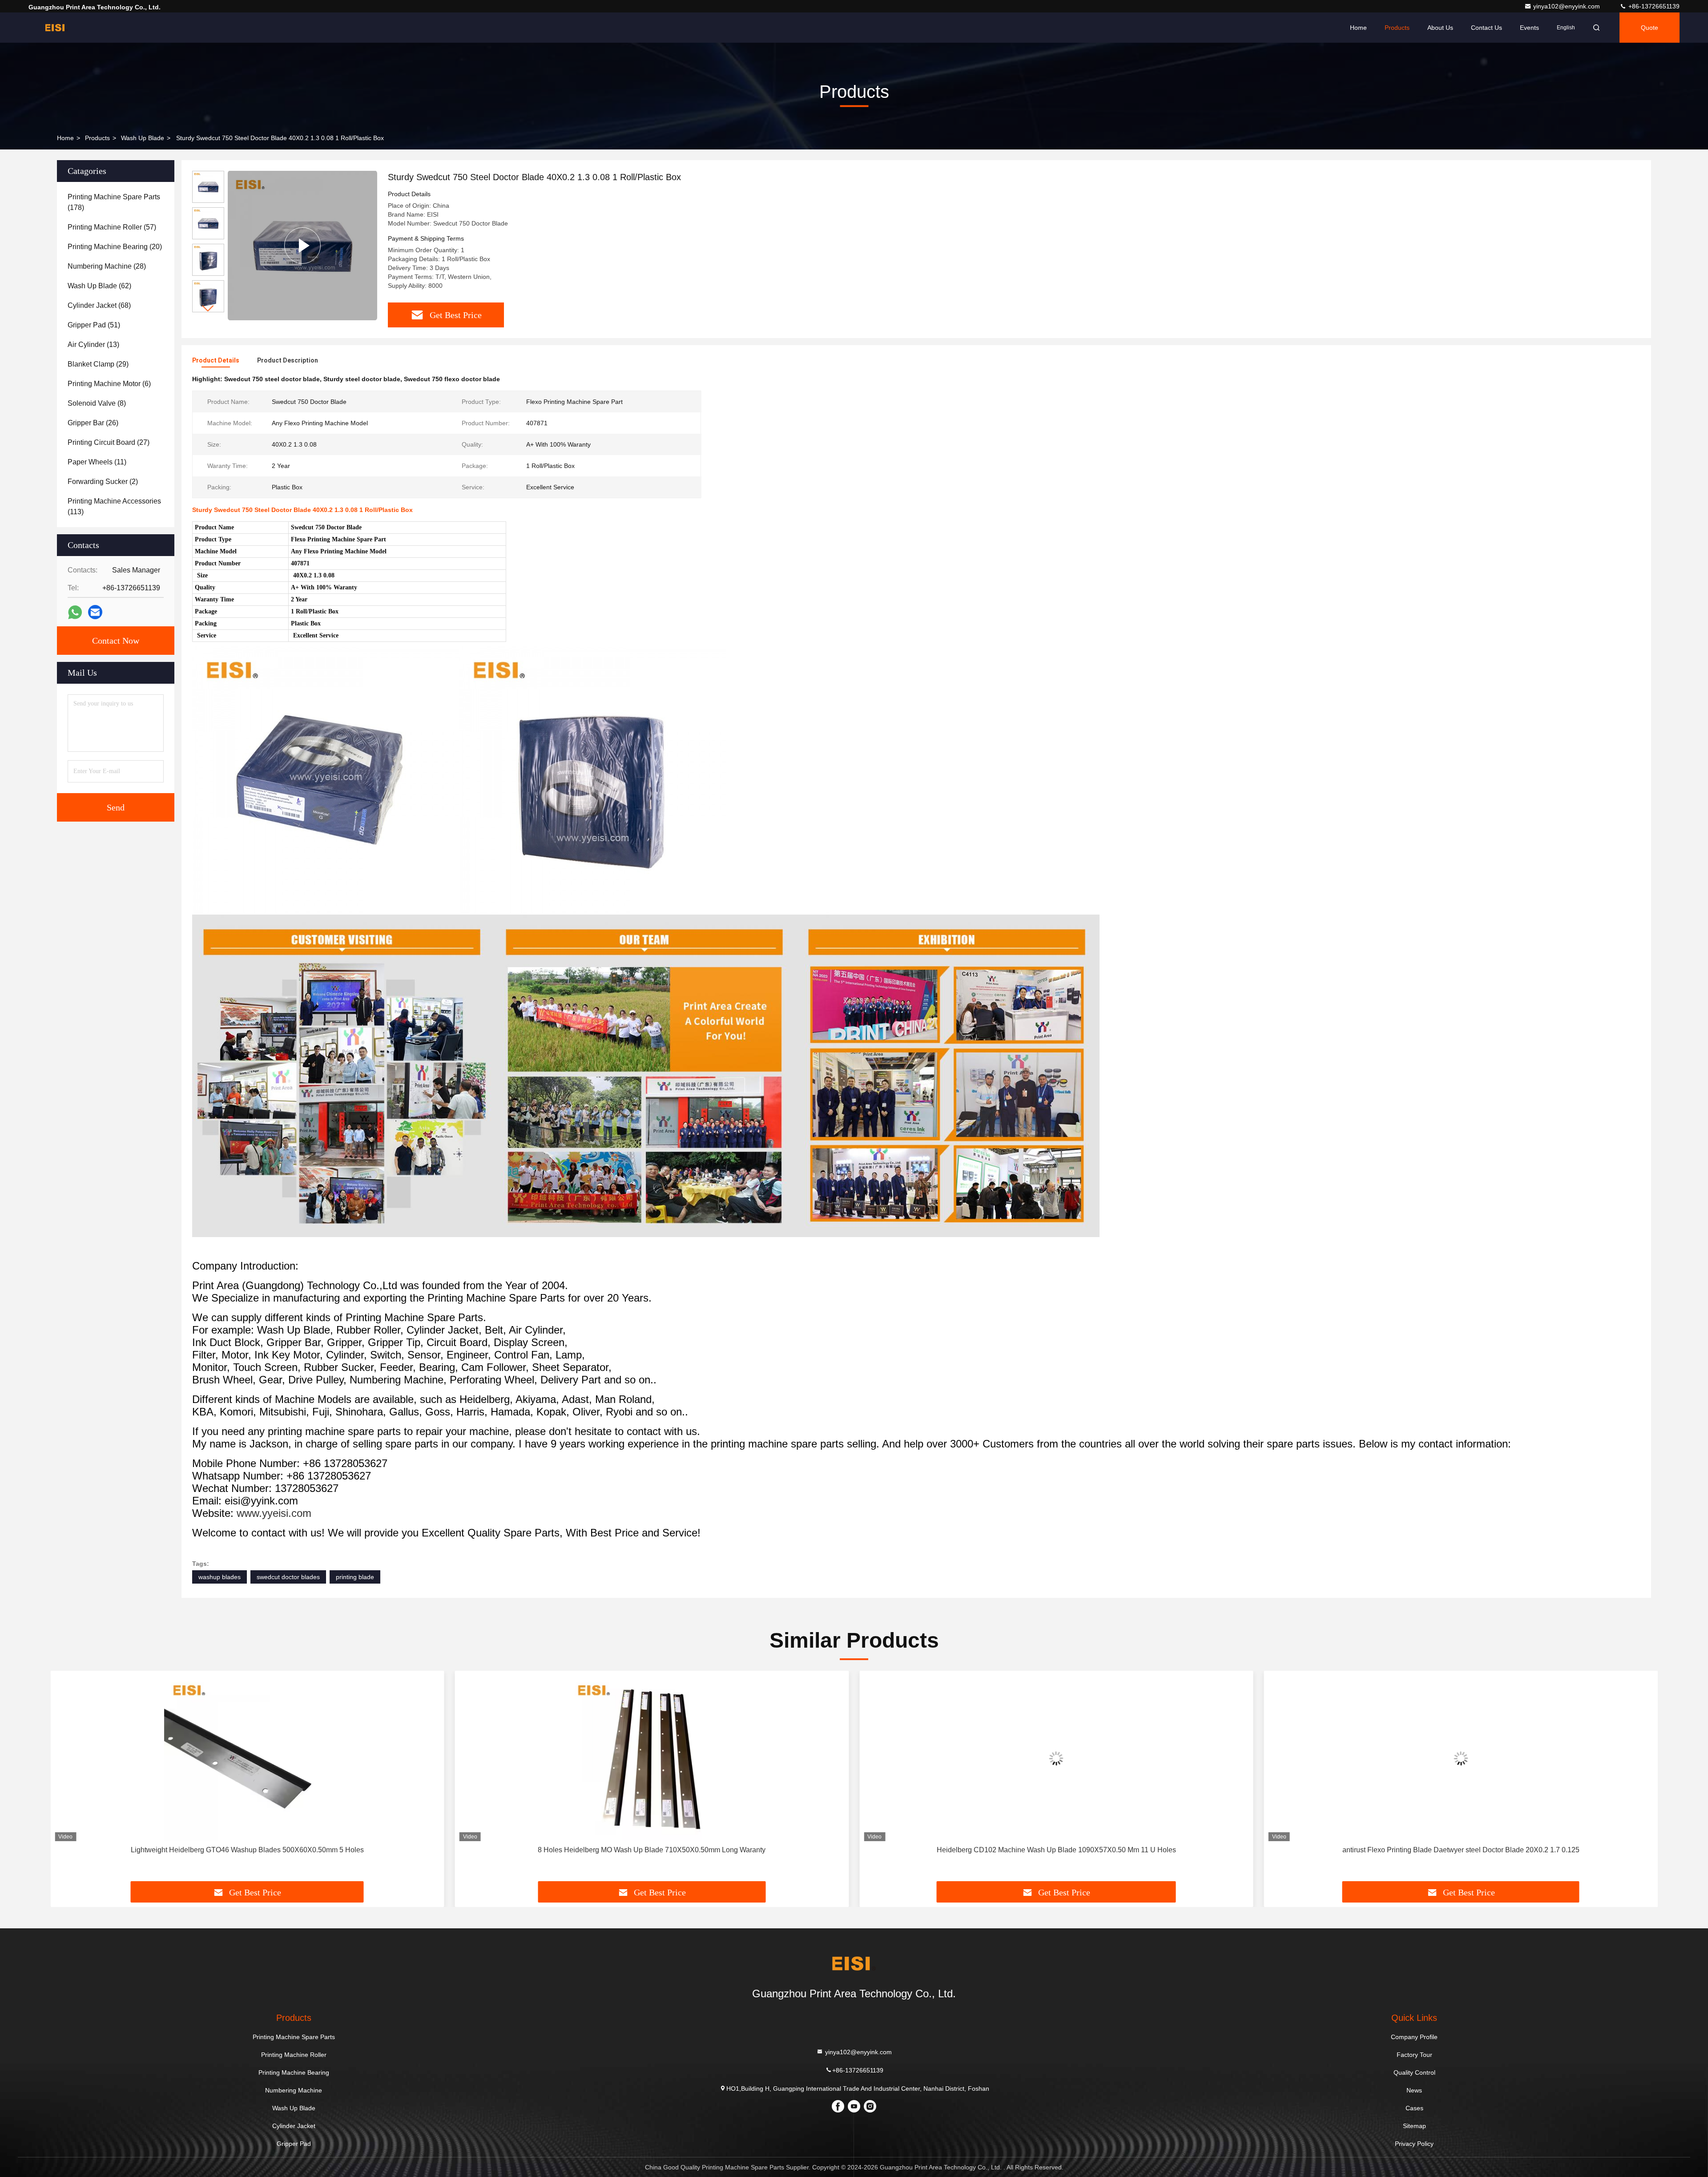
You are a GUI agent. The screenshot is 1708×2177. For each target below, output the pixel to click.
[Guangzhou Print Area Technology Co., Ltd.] (56, 28)
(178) (114, 202)
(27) (109, 442)
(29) (98, 364)
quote (1650, 28)
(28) (107, 266)
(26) (93, 423)
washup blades (220, 1577)
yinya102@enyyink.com (1567, 6)
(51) (94, 325)
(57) (112, 227)
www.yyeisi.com (274, 1513)
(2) (103, 482)
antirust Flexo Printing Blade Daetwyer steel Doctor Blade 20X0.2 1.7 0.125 (1056, 1850)
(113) (114, 506)
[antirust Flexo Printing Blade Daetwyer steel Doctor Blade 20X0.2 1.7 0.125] (1056, 1758)
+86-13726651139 (1653, 6)
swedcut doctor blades (288, 1577)
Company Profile (1414, 2037)
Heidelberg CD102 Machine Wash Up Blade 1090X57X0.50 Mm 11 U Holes (652, 1850)
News (1414, 2090)
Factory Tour (1414, 2055)
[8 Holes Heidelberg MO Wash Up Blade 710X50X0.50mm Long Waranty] (247, 1758)
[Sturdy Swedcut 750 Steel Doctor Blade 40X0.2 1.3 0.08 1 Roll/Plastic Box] (302, 245)
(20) (115, 247)
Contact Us (1486, 28)
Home (1358, 28)
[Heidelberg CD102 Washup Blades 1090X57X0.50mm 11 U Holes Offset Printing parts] (1461, 1758)
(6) (109, 384)
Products (1397, 28)
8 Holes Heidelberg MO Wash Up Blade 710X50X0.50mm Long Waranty (247, 1850)
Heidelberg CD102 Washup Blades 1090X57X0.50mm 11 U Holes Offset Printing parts (1461, 1850)
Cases (1414, 2108)
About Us (1440, 28)
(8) (97, 403)
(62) (99, 286)
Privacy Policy (1414, 2144)
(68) (99, 305)
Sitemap (1414, 2126)
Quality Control (1414, 2072)
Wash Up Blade (143, 138)
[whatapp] (75, 612)
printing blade (355, 1577)
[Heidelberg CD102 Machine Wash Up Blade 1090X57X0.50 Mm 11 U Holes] (652, 1758)
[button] (208, 308)
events (1529, 28)
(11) (97, 462)
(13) (93, 345)
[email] (95, 612)
